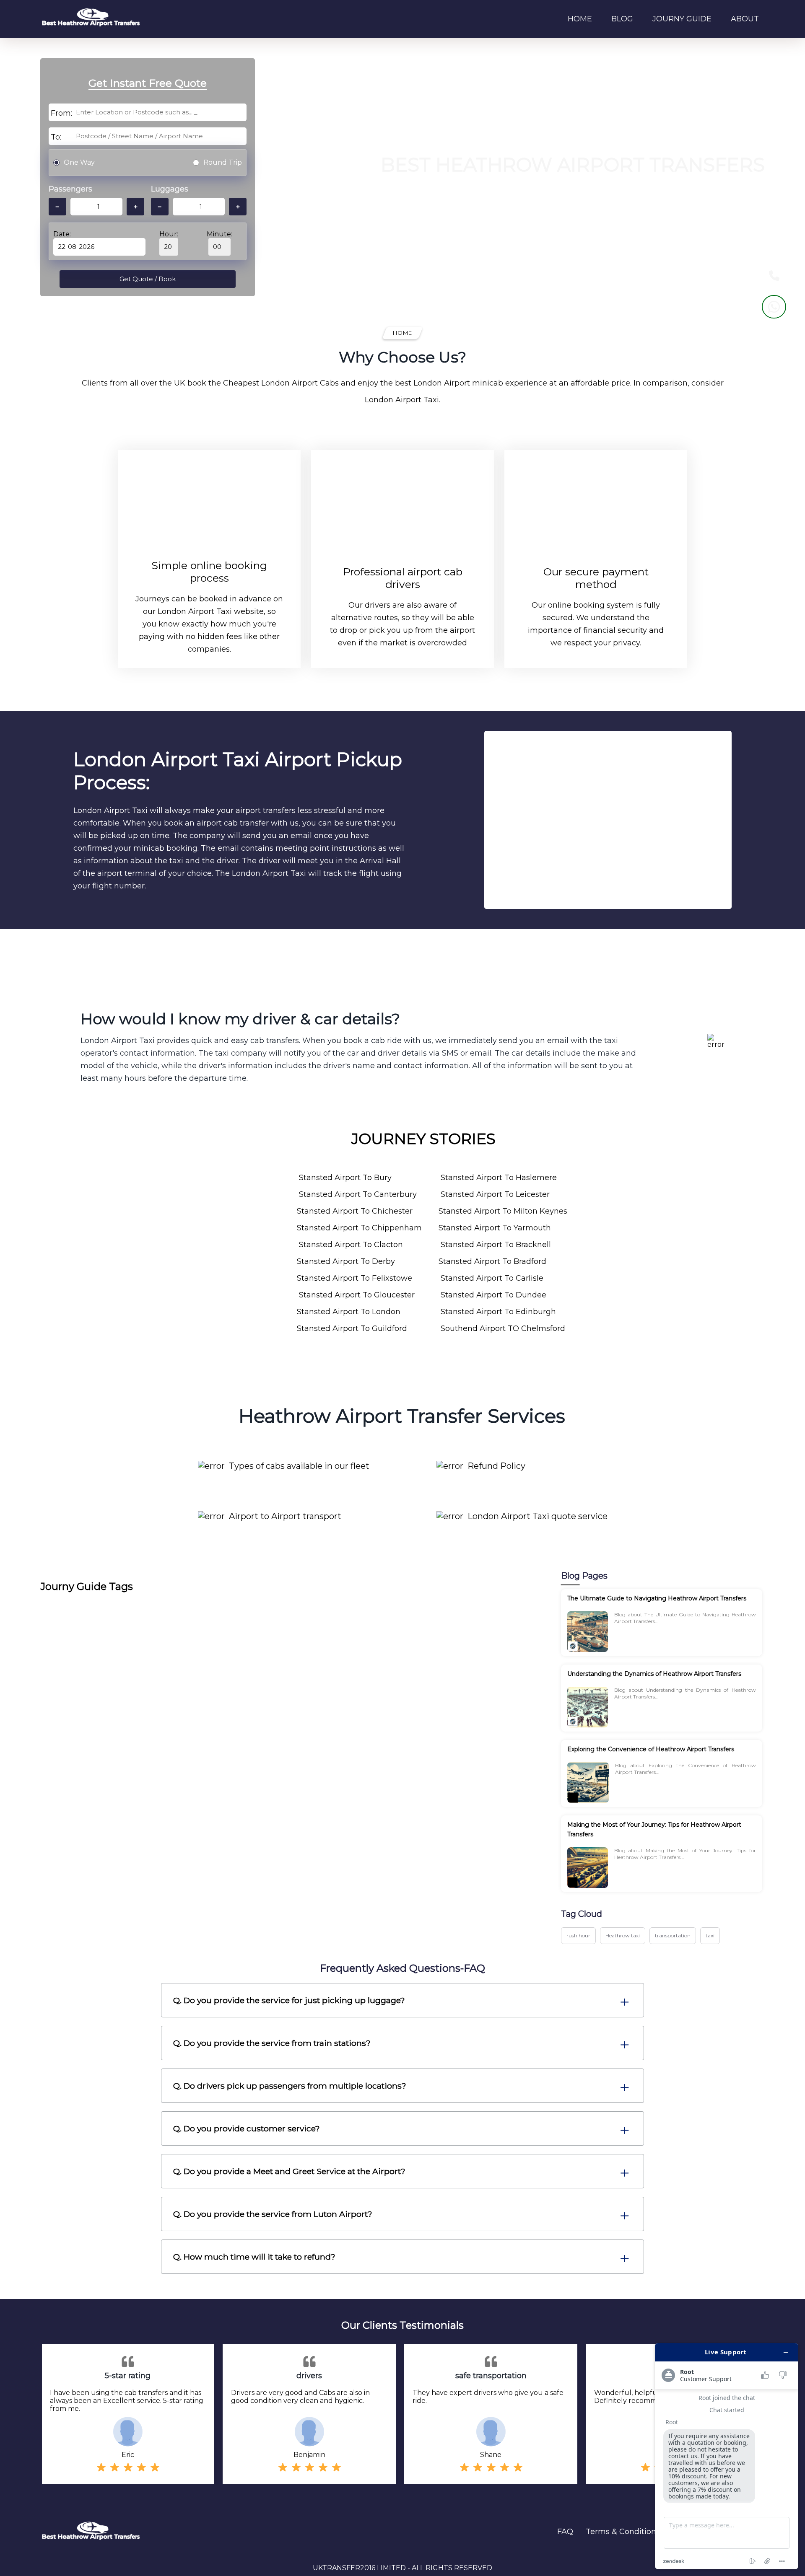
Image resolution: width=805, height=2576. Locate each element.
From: (61, 113)
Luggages (170, 189)
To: (56, 137)
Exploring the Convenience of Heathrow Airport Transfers (651, 1749)
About (745, 19)
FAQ (565, 2532)
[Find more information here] (727, 2456)
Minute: (219, 234)
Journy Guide (682, 19)
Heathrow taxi (623, 1935)
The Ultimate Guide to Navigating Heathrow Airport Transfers (657, 1598)
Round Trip (223, 162)
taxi (710, 1935)
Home (580, 19)
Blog (622, 19)
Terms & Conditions (623, 2532)
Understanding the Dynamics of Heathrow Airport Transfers (654, 1674)
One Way (79, 162)
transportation (673, 1935)
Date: (62, 234)
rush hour (578, 1935)
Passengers (70, 189)
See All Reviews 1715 (431, 226)
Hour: (169, 234)
